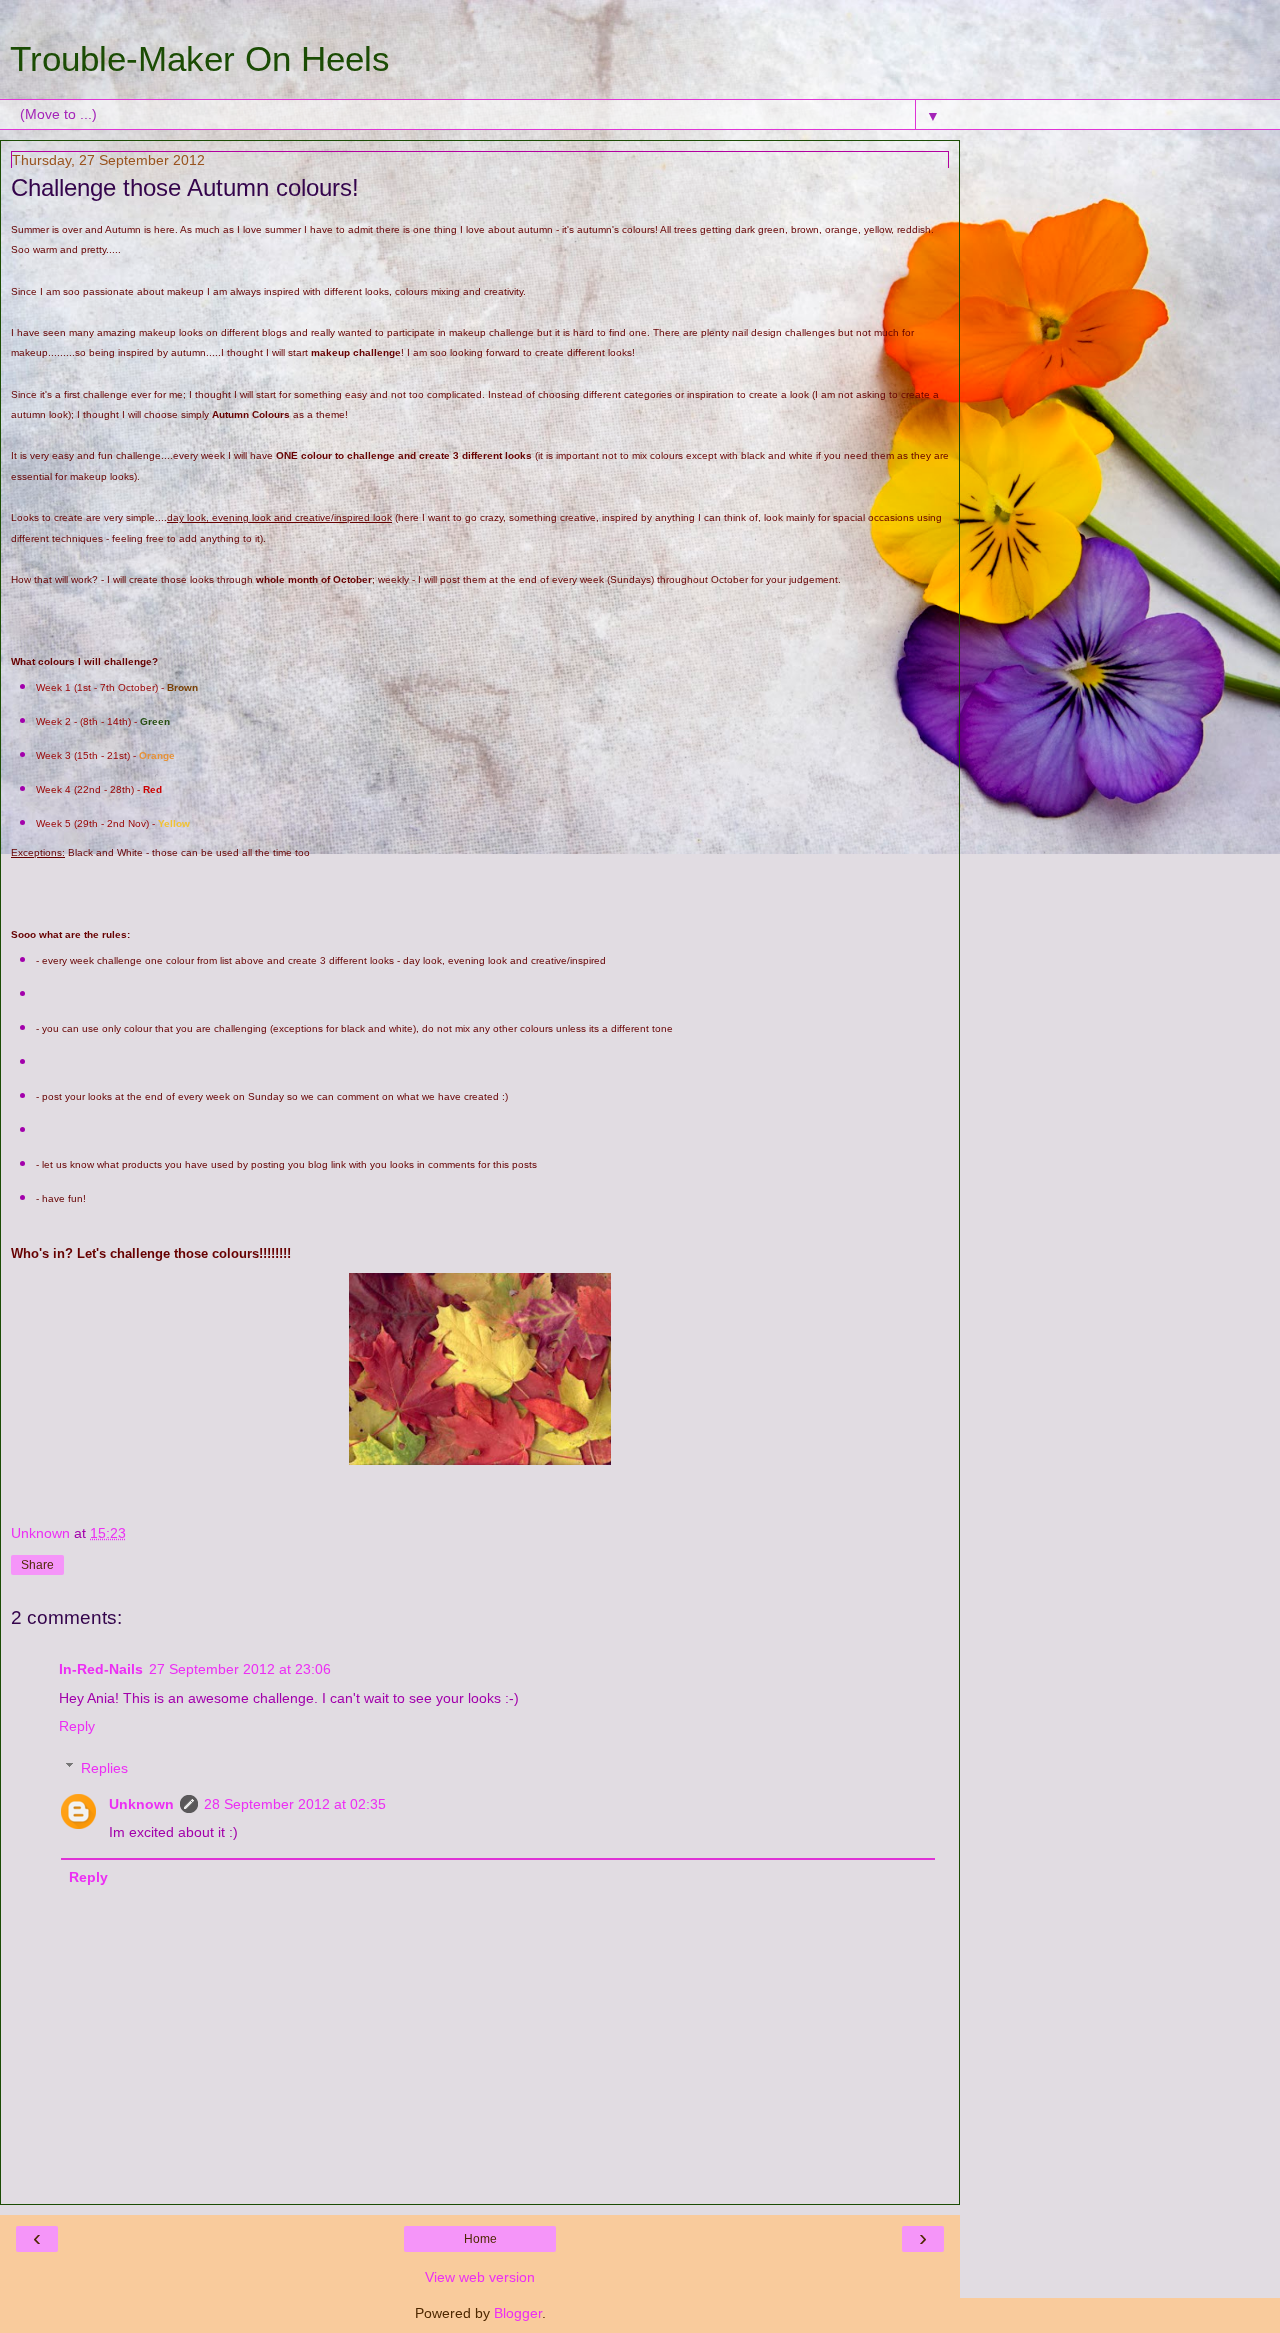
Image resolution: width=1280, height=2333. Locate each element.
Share (37, 1565)
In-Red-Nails (101, 1669)
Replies (104, 1768)
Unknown (141, 1804)
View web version (480, 2277)
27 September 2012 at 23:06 (240, 1669)
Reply (77, 1726)
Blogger (518, 2313)
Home (480, 2239)
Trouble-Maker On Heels (200, 59)
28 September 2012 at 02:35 (295, 1804)
